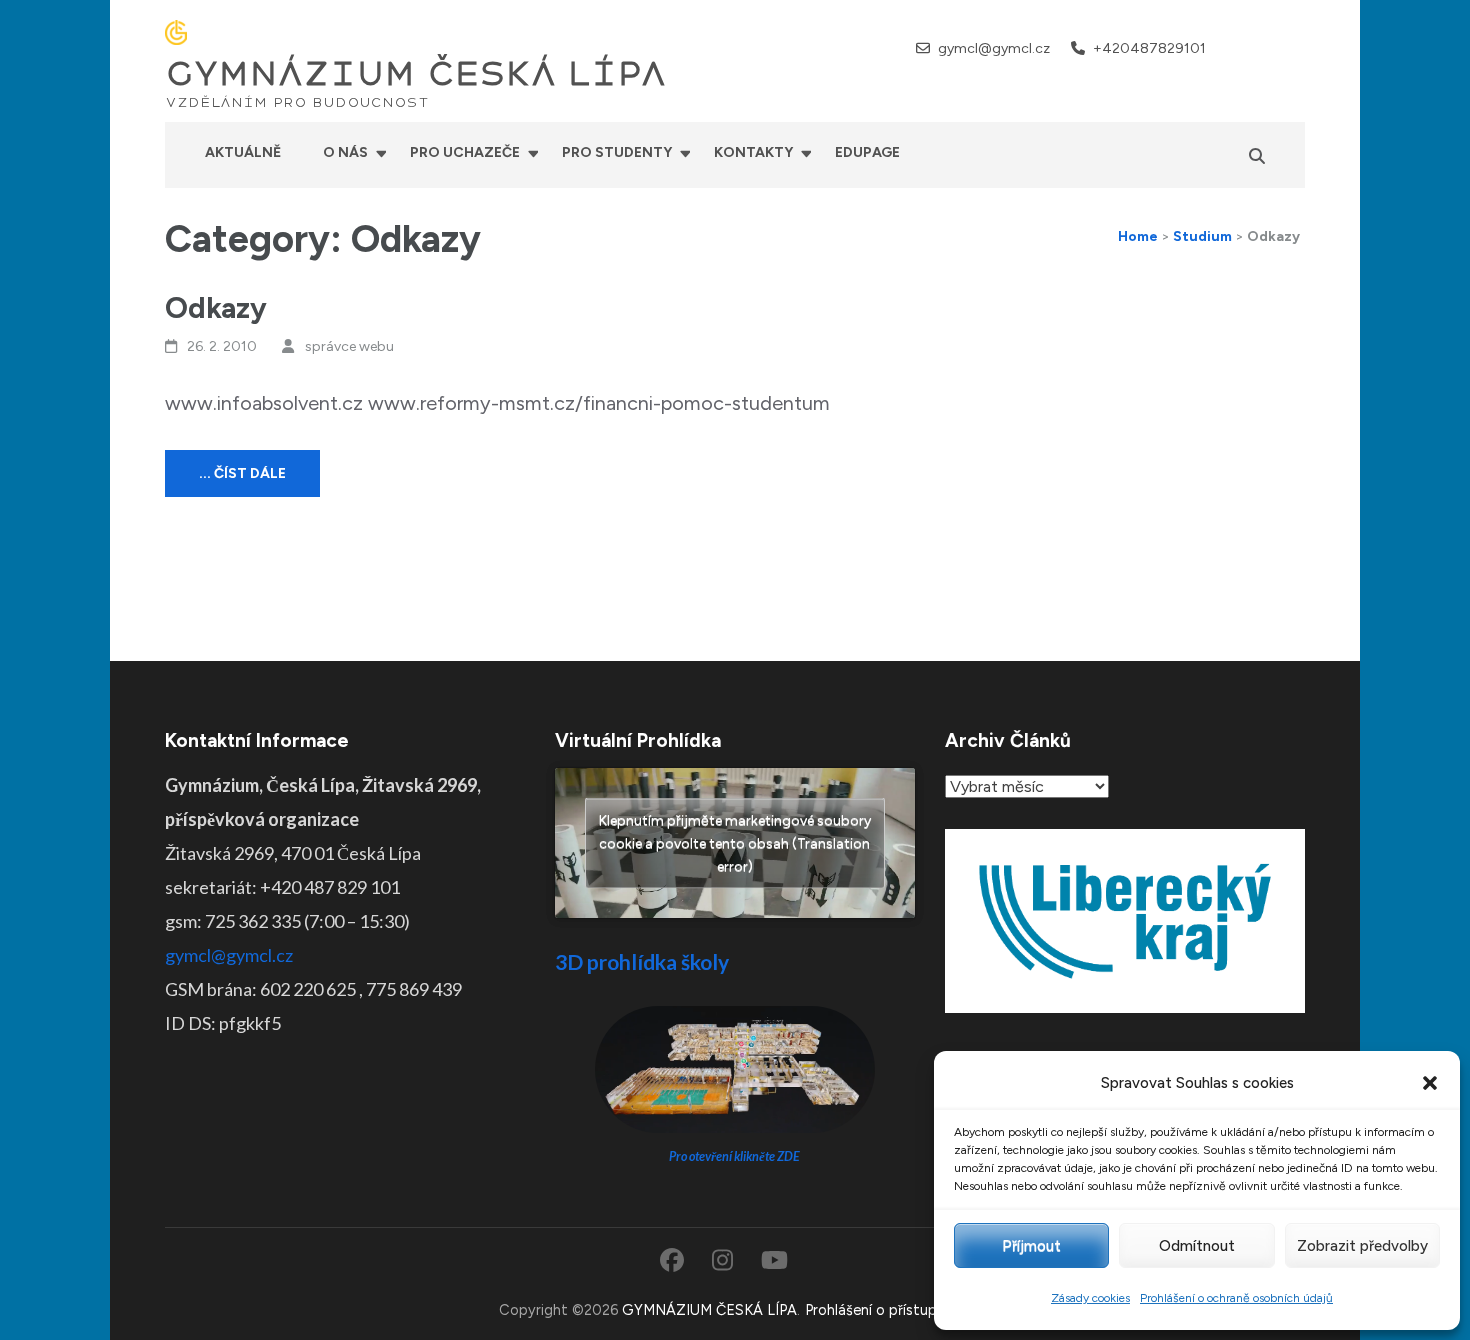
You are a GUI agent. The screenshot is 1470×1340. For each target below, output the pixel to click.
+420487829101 (1149, 48)
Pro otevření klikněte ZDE (734, 1156)
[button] (1430, 1083)
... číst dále (242, 473)
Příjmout (1031, 1246)
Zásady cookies (1090, 1298)
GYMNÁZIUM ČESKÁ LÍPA (416, 74)
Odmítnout (1197, 1246)
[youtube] (1297, 47)
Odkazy (216, 307)
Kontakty (753, 152)
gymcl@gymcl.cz (994, 48)
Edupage (867, 152)
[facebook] (1244, 47)
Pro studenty (617, 152)
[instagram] (1270, 47)
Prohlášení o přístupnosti (888, 1310)
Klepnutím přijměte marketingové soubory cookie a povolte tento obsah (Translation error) (735, 843)
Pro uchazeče (465, 152)
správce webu (349, 346)
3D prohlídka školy (642, 961)
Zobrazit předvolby (1362, 1246)
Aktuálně (243, 152)
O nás (345, 152)
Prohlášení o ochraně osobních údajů (1236, 1298)
